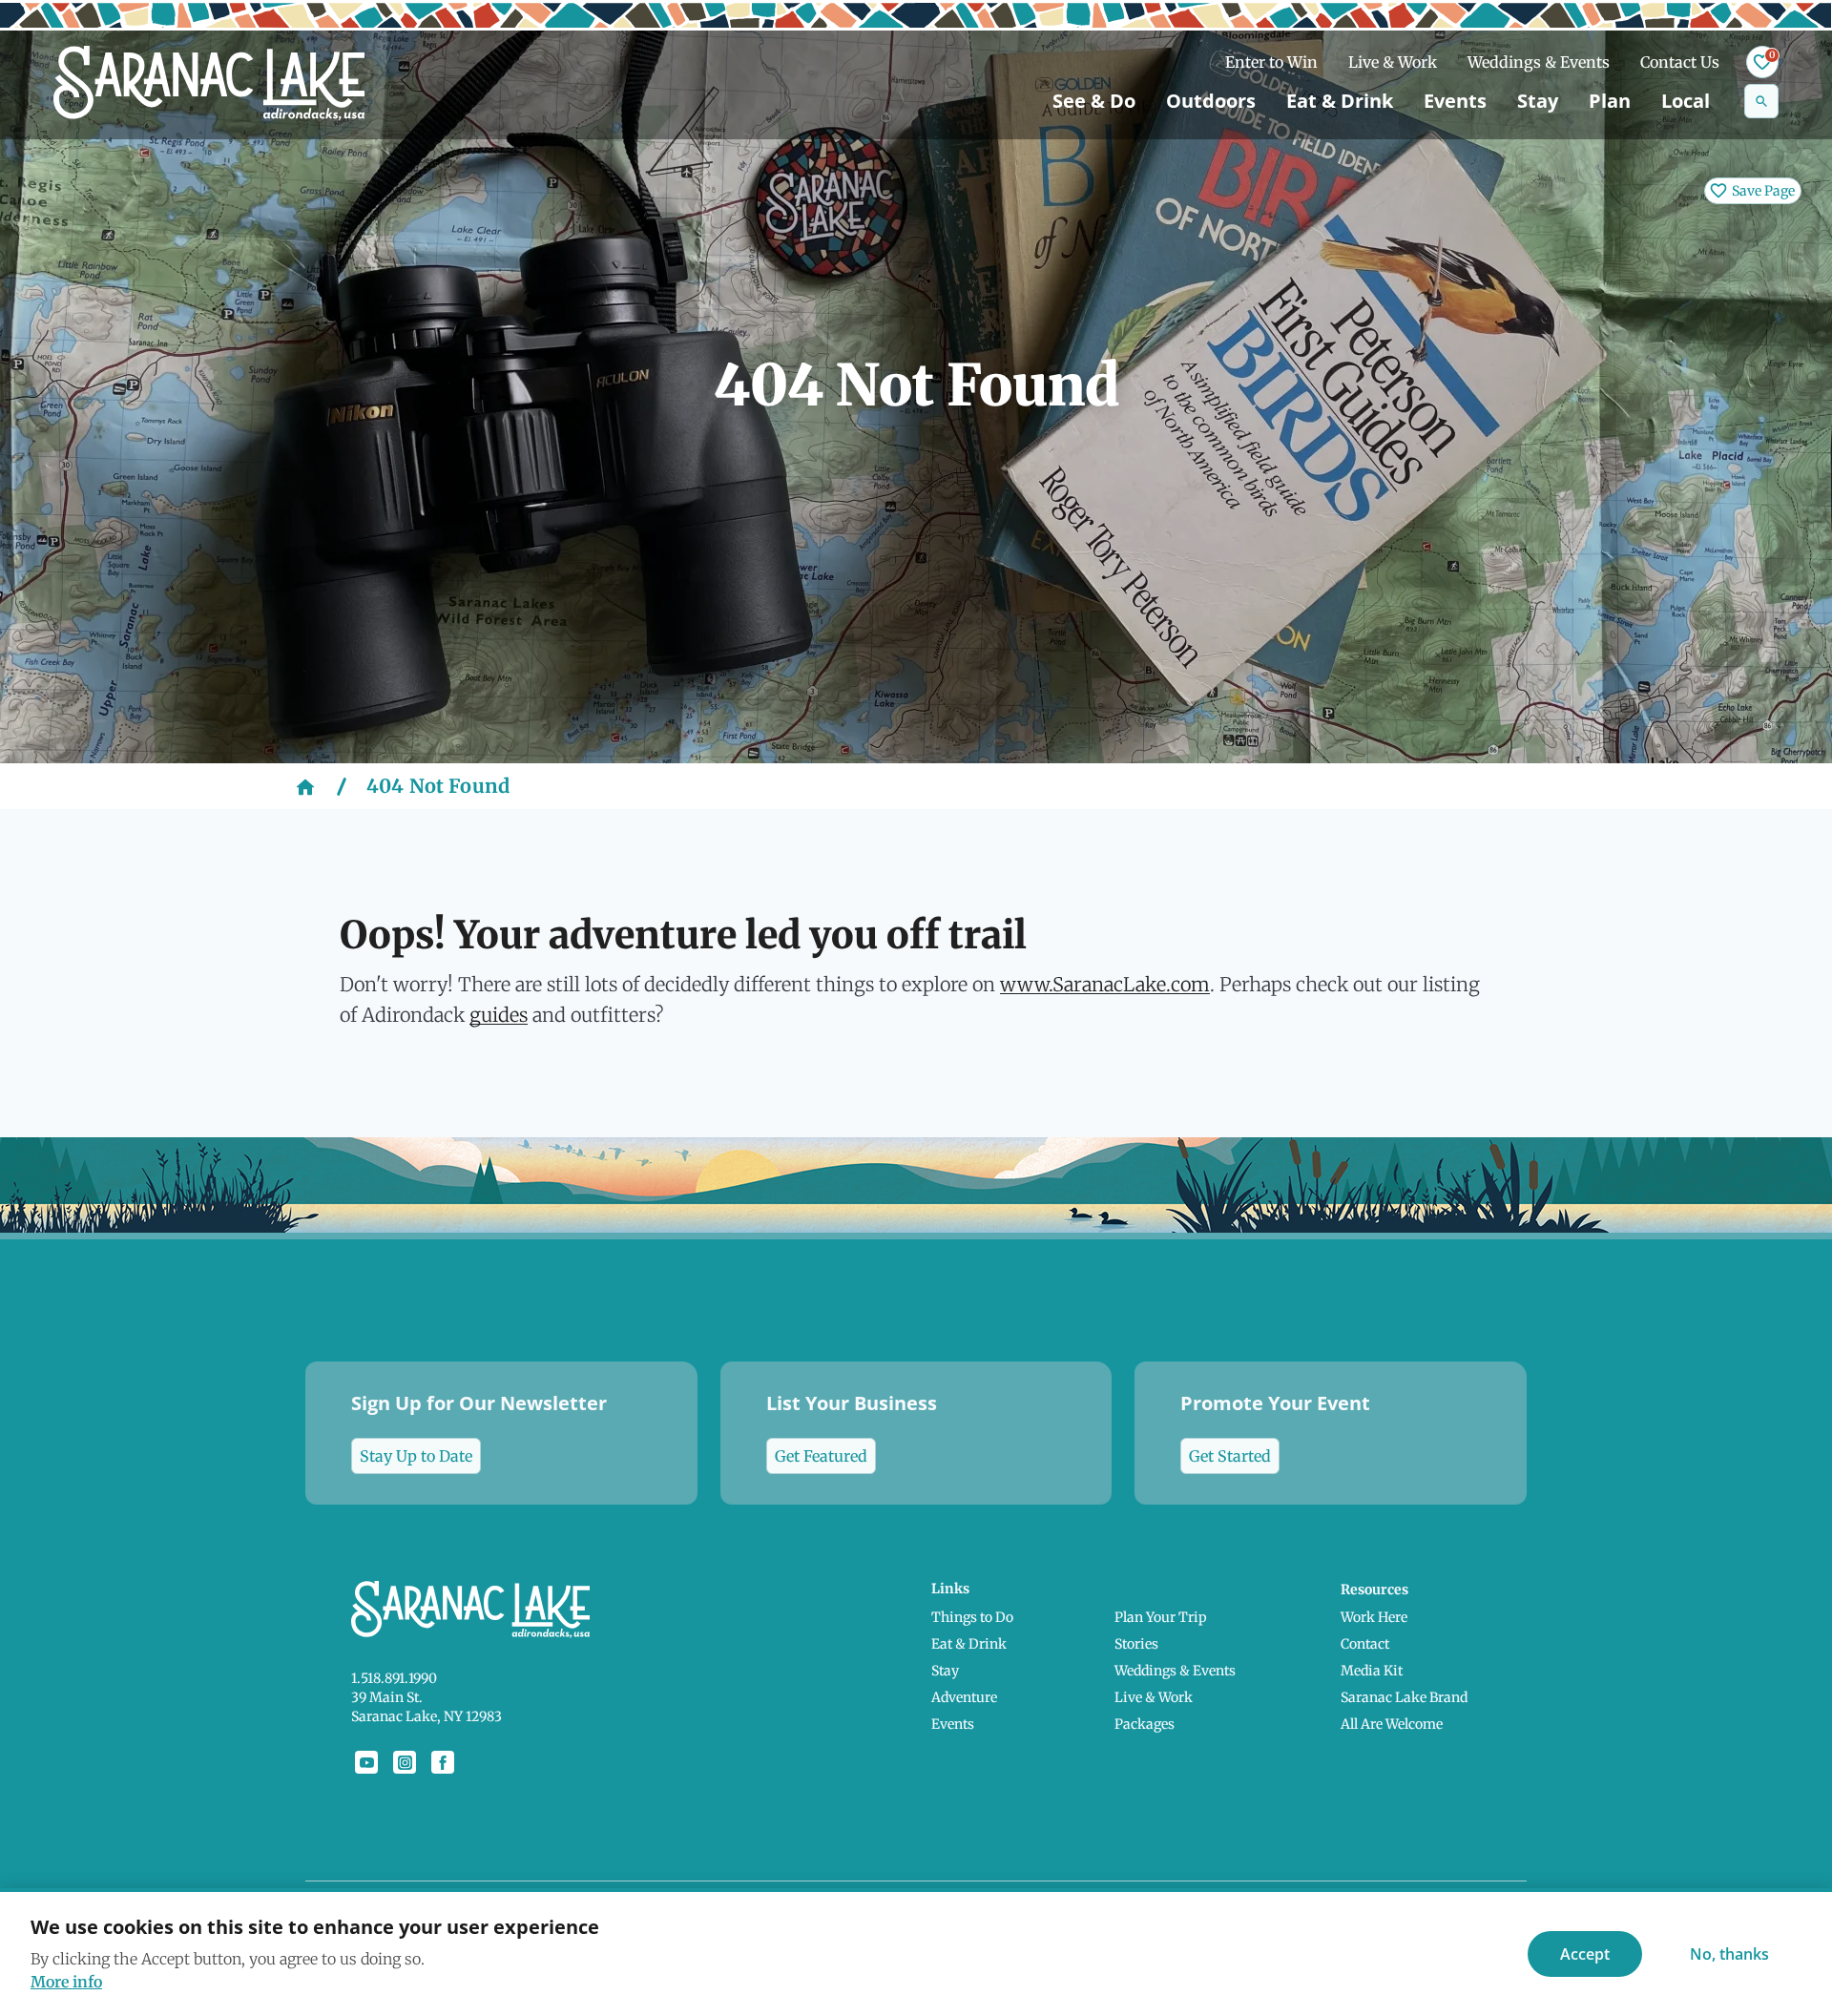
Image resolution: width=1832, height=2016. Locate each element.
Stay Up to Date (416, 1456)
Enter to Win (1271, 62)
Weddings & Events (1539, 62)
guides (499, 1015)
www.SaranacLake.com (1105, 984)
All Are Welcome (1392, 1724)
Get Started (1230, 1456)
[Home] (305, 786)
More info (66, 1982)
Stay (1538, 101)
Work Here (1374, 1617)
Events (1455, 101)
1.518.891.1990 (394, 1678)
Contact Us (1680, 62)
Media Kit (1372, 1671)
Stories (1136, 1644)
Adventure (964, 1697)
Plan (1610, 101)
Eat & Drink (1340, 101)
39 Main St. (387, 1697)
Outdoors (1211, 101)
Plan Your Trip (1161, 1617)
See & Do (1094, 101)
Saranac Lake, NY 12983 (427, 1716)
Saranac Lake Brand (1404, 1697)
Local (1686, 101)
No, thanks (1729, 1954)
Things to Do (972, 1617)
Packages (1145, 1724)
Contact (1365, 1644)
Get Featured (821, 1456)
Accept (1585, 1954)
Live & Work (1393, 62)
